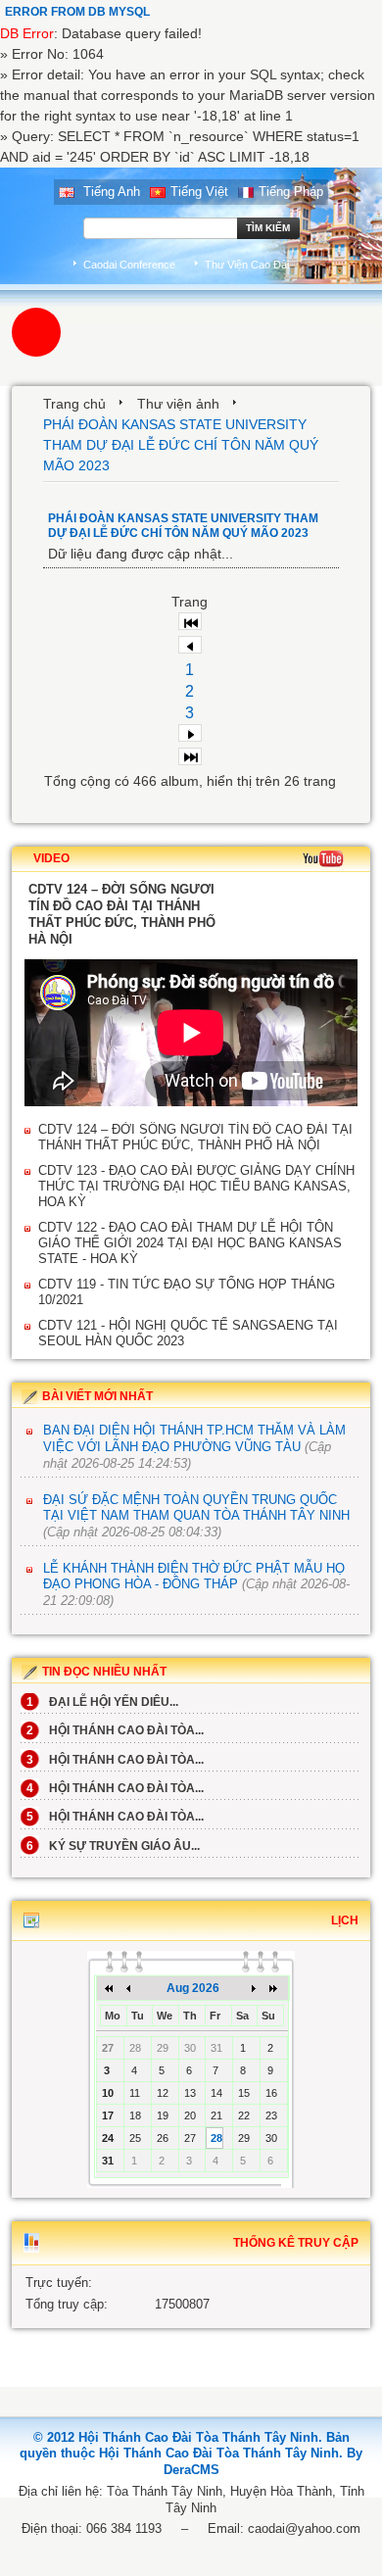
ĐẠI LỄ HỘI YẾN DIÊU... (102, 1702)
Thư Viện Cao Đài (247, 265)
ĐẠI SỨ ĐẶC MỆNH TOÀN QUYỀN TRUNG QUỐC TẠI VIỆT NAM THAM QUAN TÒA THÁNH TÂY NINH (196, 1508)
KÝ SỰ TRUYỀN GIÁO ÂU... (113, 1846)
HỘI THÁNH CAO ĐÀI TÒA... (115, 1730)
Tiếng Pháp (291, 192)
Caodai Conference (129, 265)
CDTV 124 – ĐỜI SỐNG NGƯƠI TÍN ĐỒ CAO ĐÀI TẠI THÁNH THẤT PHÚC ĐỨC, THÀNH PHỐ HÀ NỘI (195, 1137)
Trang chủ (74, 404)
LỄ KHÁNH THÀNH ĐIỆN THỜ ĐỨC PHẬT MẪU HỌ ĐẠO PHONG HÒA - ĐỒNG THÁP (194, 1577)
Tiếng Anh (110, 192)
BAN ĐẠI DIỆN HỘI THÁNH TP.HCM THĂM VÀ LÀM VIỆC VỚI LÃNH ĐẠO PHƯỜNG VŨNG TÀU (194, 1438)
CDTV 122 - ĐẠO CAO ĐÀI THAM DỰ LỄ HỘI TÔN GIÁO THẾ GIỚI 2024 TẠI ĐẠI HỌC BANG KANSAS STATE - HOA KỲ (190, 1243)
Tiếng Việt (199, 192)
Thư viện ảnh (178, 404)
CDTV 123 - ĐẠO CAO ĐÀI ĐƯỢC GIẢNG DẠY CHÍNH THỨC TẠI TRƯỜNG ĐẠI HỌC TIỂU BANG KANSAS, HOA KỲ (196, 1186)
